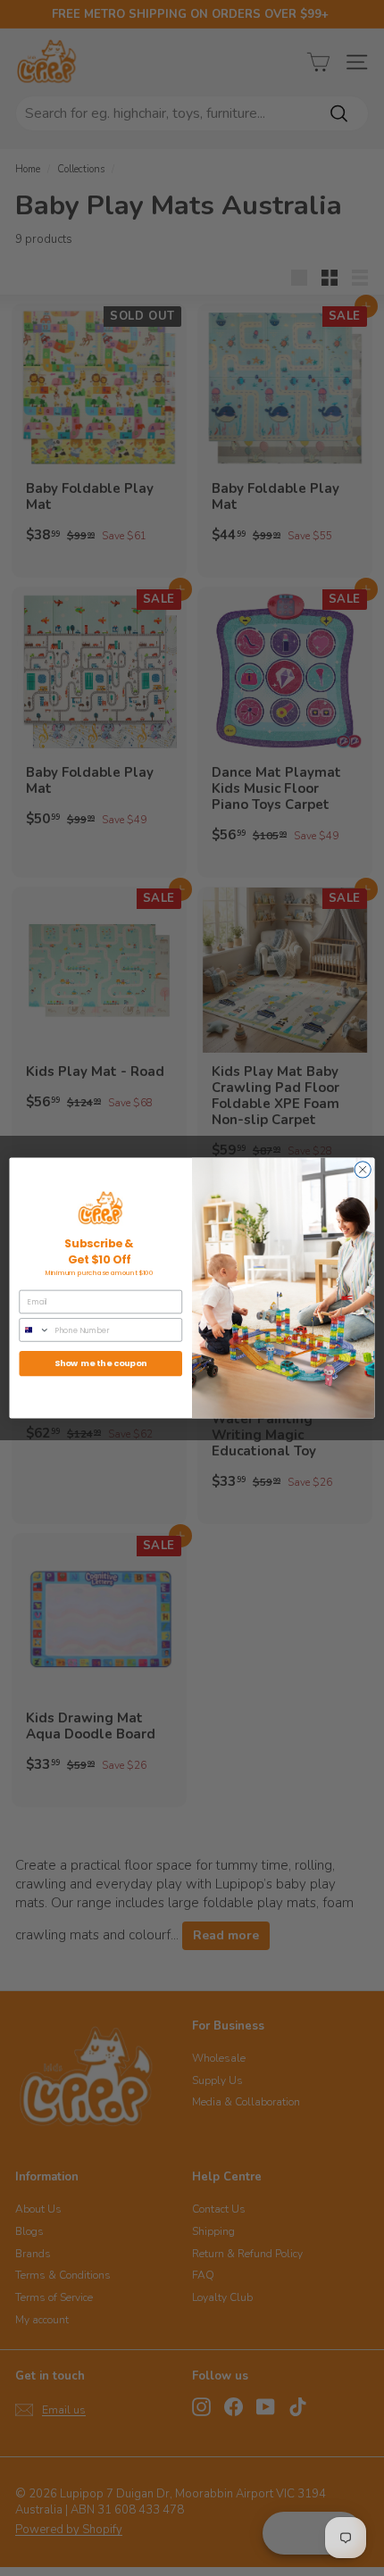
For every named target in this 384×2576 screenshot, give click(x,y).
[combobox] (34, 1330)
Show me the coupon (101, 1363)
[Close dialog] (363, 1170)
